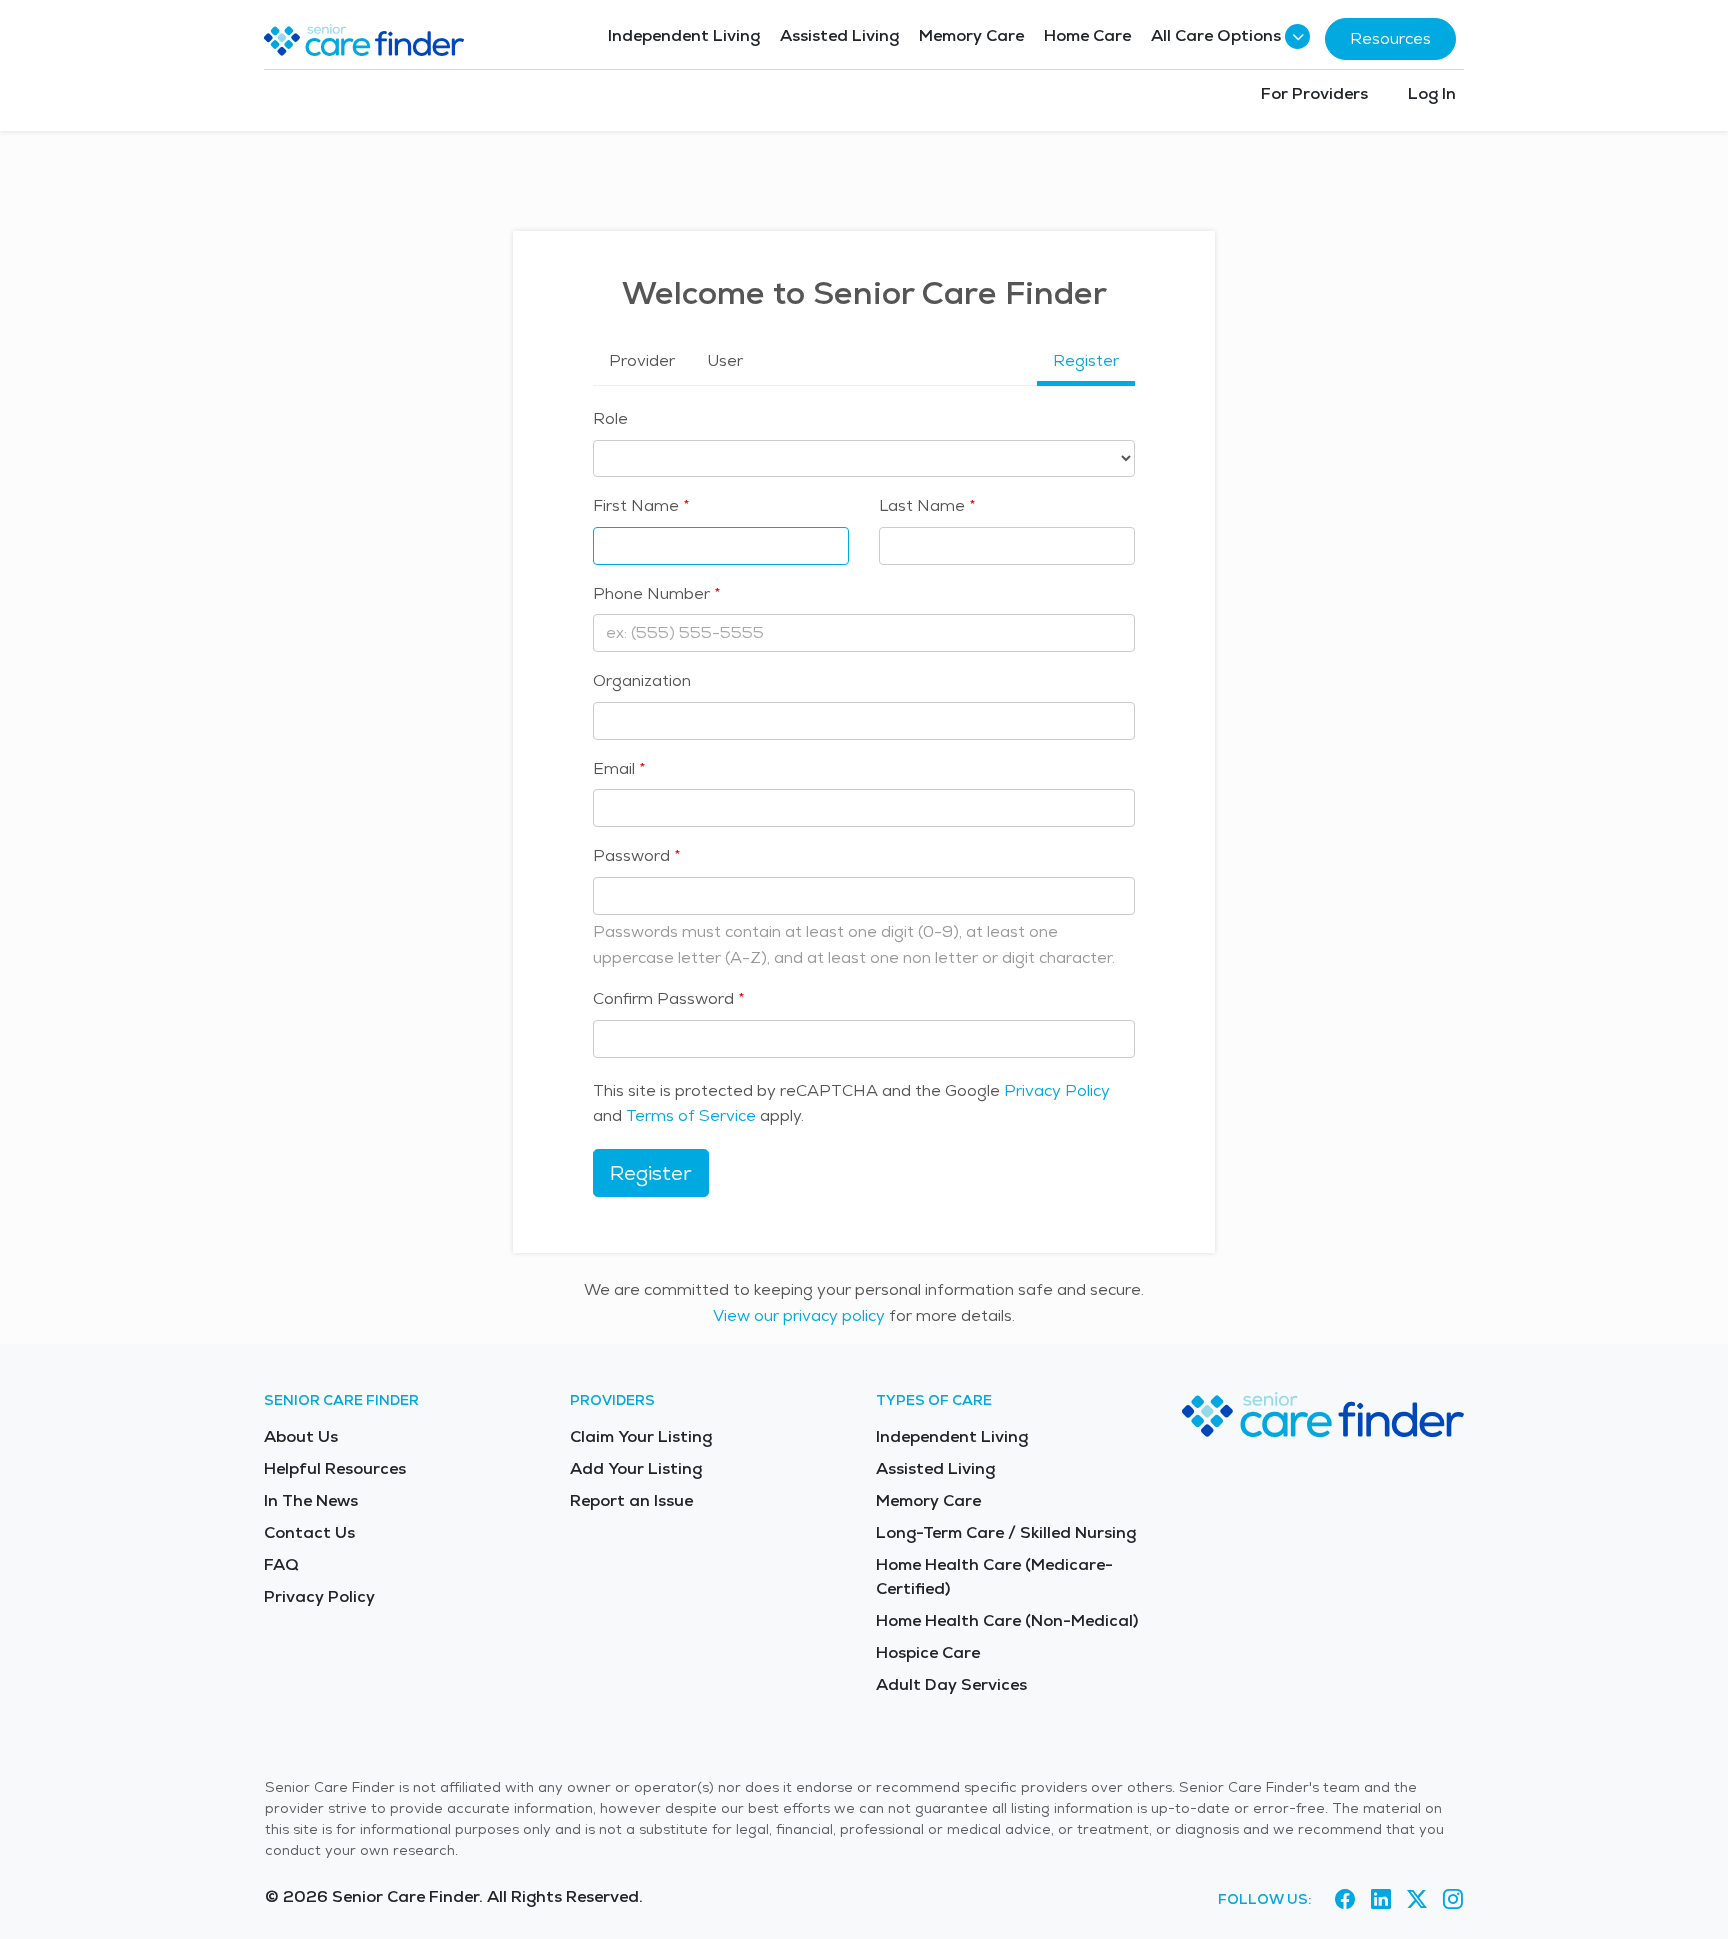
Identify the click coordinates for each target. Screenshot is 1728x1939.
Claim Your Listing (641, 1436)
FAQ (281, 1564)
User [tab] (725, 360)
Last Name (922, 505)
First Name (636, 505)
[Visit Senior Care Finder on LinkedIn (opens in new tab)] (1381, 1900)
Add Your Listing (636, 1468)
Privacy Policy (1057, 1090)
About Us (301, 1436)
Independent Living (684, 35)
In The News (311, 1500)
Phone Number (651, 593)
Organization (642, 680)
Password (631, 855)
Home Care (1087, 35)
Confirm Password (663, 998)
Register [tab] (1086, 360)
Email (614, 768)
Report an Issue (631, 1500)
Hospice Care (928, 1652)
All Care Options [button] (1216, 35)
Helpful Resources (335, 1468)
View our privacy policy (799, 1315)
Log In (1432, 93)
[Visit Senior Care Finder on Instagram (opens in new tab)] (1453, 1900)
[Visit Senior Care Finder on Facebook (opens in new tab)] (1345, 1900)
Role (610, 418)
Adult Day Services (951, 1684)
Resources (1390, 38)
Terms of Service (691, 1115)
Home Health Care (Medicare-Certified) (994, 1576)
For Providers (1314, 93)
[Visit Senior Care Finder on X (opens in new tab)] (1417, 1900)
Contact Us (309, 1532)
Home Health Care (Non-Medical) (1007, 1620)
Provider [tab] (642, 360)
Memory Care (971, 35)
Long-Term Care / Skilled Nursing (1006, 1532)
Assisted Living (839, 35)
